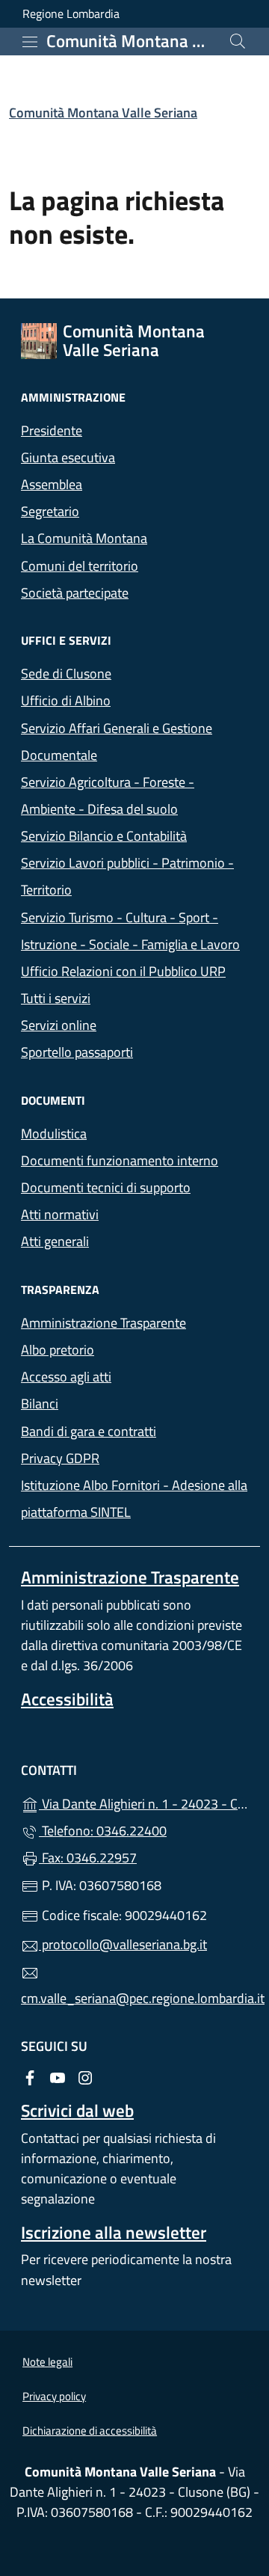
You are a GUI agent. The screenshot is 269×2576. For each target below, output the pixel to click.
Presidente (52, 430)
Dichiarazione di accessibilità (90, 2431)
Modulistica (54, 1134)
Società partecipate (75, 593)
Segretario (50, 511)
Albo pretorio (126, 1348)
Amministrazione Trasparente (103, 1323)
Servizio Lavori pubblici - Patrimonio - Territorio (127, 876)
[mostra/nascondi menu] (30, 42)
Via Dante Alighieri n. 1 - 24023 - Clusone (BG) (143, 1802)
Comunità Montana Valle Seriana (103, 113)
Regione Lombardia (71, 14)
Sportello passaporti (77, 1052)
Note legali (47, 2362)
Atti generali (124, 1240)
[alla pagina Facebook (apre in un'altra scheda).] (30, 2077)
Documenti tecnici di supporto (106, 1187)
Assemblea (52, 484)
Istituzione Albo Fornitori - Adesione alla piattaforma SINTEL (134, 1499)
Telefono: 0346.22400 (103, 1831)
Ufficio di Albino (66, 700)
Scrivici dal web (77, 2110)
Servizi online (59, 1025)
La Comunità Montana (84, 538)
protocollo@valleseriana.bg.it (123, 1944)
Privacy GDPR (60, 1458)
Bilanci (108, 1402)
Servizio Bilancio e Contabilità (104, 836)
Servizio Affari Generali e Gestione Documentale (117, 742)
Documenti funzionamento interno (120, 1160)
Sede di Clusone (66, 674)
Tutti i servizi (56, 998)
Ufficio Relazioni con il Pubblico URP (123, 971)
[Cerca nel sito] (238, 41)
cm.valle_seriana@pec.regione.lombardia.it (134, 1998)
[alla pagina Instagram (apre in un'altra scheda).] (85, 2077)
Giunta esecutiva (68, 457)
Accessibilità (67, 1699)
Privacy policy (54, 2396)
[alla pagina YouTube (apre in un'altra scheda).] (58, 2077)
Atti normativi (60, 1214)
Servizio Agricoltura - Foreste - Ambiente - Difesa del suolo (108, 795)
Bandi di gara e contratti (134, 1430)
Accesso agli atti (66, 1377)
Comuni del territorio (80, 566)
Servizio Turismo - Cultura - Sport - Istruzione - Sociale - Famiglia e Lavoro (130, 931)
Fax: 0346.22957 (88, 1858)
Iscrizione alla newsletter (114, 2232)
